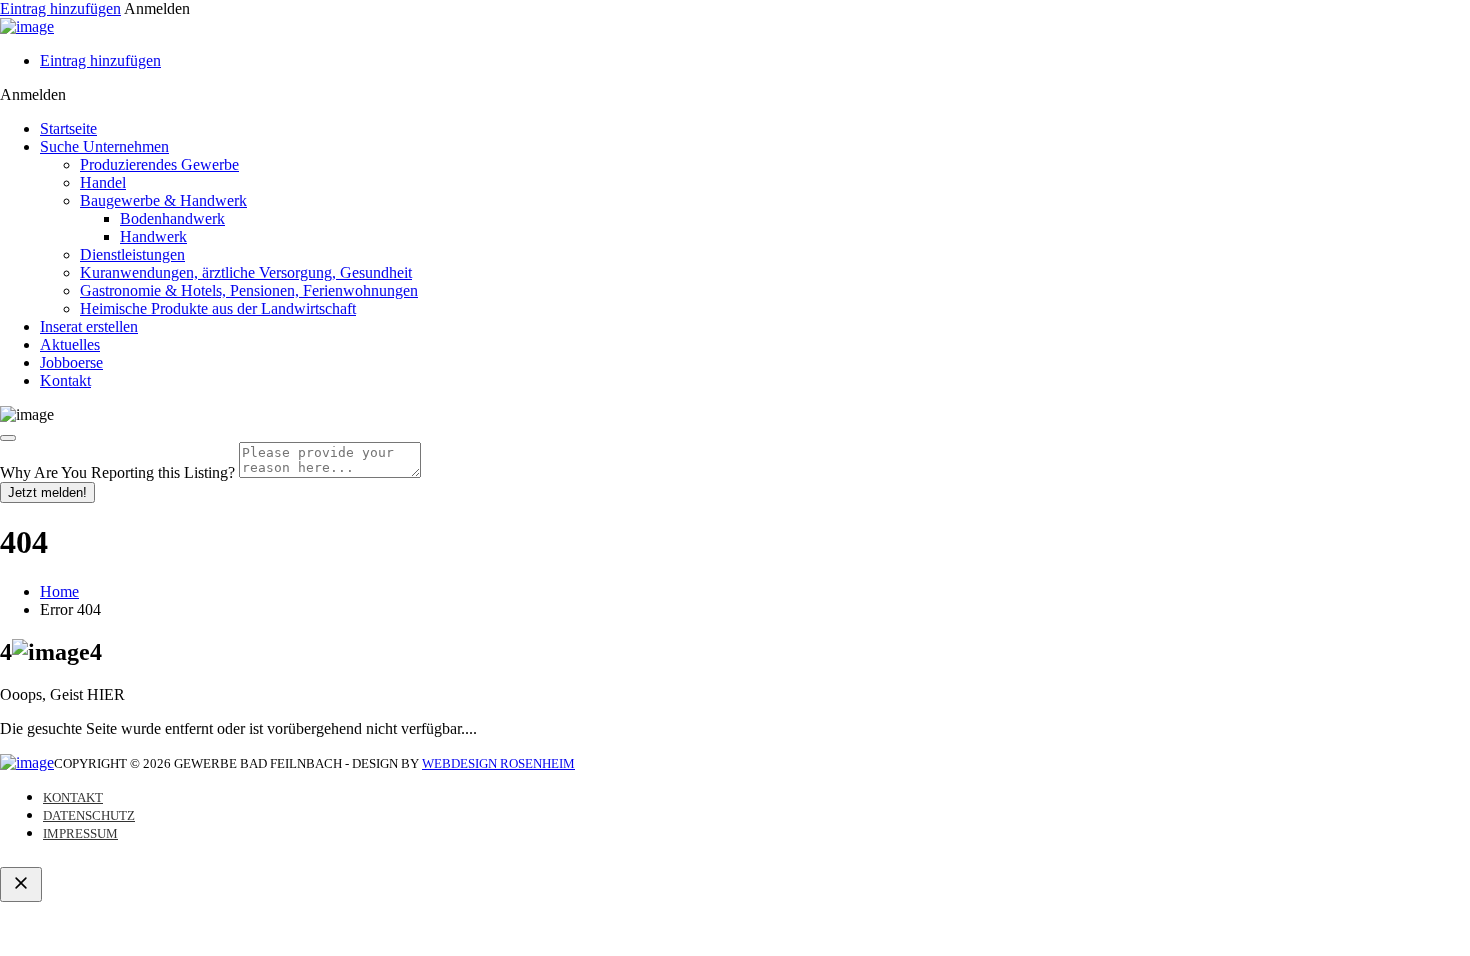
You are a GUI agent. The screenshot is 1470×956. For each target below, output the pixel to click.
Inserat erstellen (89, 326)
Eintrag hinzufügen (60, 8)
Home (59, 591)
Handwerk (153, 236)
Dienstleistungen (132, 254)
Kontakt (65, 380)
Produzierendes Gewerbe (159, 164)
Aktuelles (70, 344)
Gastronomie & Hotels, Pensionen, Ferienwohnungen (249, 290)
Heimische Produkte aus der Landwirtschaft (218, 308)
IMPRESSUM (80, 833)
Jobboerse (71, 362)
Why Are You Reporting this (117, 472)
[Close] (8, 438)
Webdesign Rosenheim (498, 763)
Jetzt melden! (47, 492)
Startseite (68, 128)
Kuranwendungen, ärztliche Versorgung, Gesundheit (246, 272)
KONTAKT (73, 797)
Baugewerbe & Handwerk (163, 200)
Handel (103, 182)
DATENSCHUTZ (89, 815)
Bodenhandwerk (172, 218)
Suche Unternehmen (104, 146)
